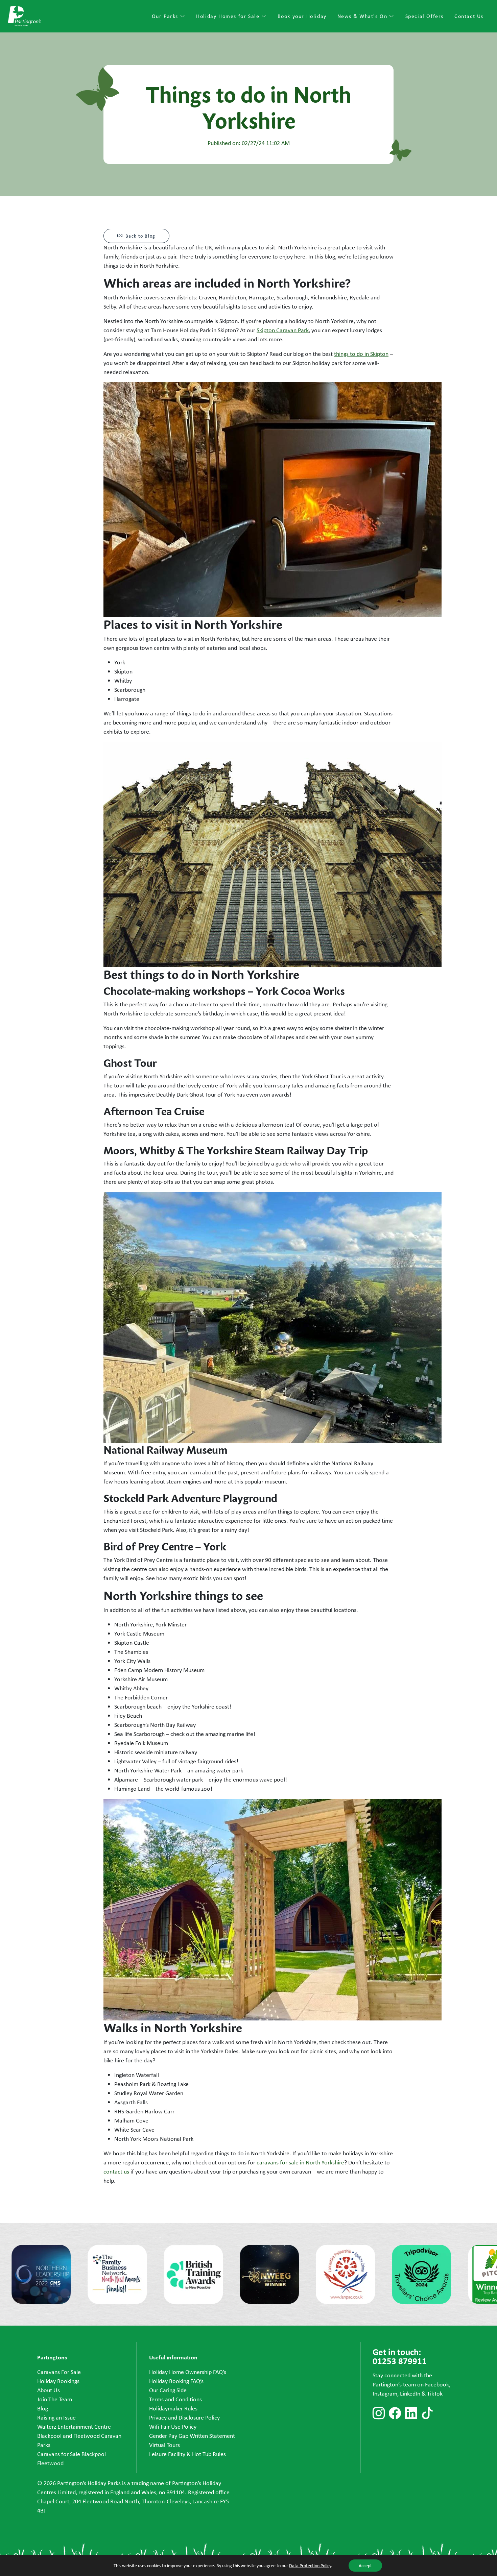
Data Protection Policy (310, 2566)
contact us (116, 2172)
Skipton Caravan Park (283, 330)
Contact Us (469, 16)
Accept (365, 2566)
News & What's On (363, 16)
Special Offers (424, 16)
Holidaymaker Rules (173, 2408)
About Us (49, 2390)
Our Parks (166, 16)
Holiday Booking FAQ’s (176, 2381)
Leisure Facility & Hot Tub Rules (187, 2454)
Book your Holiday (302, 16)
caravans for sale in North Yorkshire (300, 2162)
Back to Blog (140, 236)
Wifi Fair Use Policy (173, 2427)
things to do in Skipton (361, 354)
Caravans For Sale (59, 2372)
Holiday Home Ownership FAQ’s (188, 2372)
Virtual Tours (164, 2445)
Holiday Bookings (58, 2381)
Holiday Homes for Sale (229, 16)
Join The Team (55, 2399)
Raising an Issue (56, 2418)
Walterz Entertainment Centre (74, 2427)
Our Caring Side (168, 2390)
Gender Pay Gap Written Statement (192, 2436)
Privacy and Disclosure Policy (184, 2418)
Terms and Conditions (175, 2399)
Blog (43, 2408)
